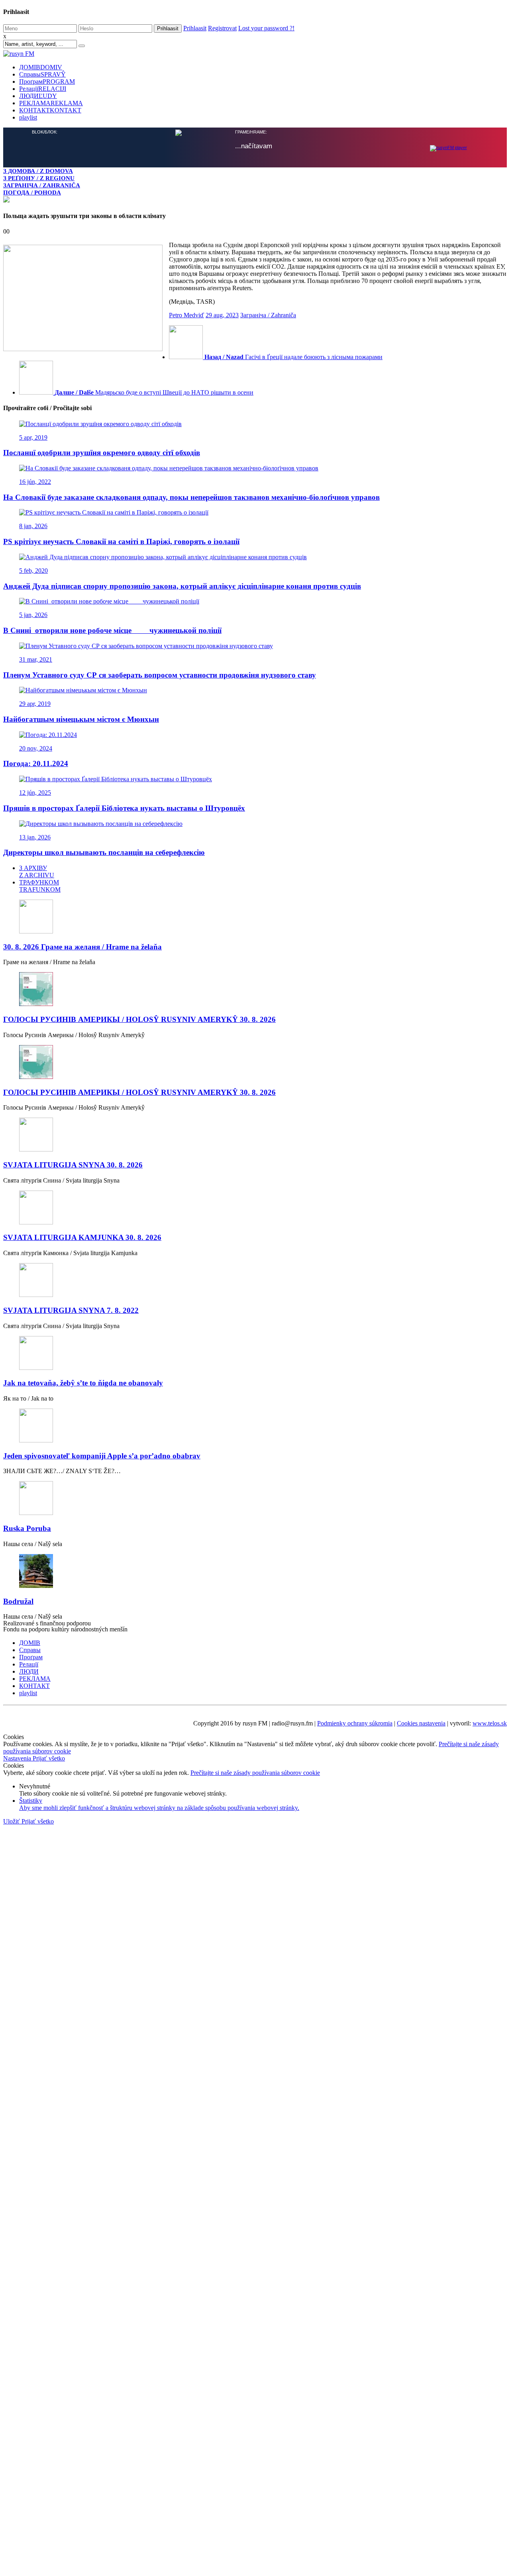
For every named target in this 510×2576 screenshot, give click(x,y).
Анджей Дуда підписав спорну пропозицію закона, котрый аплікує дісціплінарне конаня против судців (182, 586)
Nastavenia (18, 1758)
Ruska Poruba (27, 1528)
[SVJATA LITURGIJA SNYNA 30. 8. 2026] (255, 1135)
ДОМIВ (41, 67)
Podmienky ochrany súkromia (355, 1723)
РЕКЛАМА (51, 103)
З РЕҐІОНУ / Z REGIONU (39, 178)
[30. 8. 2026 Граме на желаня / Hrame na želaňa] (255, 917)
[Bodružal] (255, 1572)
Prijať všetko (49, 1758)
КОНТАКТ (50, 110)
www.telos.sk (490, 1723)
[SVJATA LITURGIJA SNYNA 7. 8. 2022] (255, 1281)
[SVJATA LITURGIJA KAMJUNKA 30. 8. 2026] (255, 1208)
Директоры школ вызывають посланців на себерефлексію (104, 852)
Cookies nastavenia (421, 1723)
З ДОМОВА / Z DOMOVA (38, 171)
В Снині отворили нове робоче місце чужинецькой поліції (112, 630)
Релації (43, 89)
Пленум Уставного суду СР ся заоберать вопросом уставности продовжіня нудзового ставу (160, 675)
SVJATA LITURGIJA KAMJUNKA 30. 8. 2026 (82, 1237)
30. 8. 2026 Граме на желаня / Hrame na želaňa (82, 947)
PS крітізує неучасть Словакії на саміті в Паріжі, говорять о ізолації (121, 541)
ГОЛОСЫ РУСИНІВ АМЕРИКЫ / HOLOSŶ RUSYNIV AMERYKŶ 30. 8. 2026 (139, 1019)
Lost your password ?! (266, 28)
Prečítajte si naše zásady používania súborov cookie (255, 1773)
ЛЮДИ (38, 96)
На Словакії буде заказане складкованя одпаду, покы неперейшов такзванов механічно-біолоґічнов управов (191, 497)
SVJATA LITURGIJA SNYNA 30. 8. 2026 (73, 1165)
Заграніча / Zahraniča (268, 315)
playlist (28, 117)
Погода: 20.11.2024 (36, 763)
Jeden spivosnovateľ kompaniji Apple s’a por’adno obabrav (102, 1456)
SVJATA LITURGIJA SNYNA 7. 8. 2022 (71, 1310)
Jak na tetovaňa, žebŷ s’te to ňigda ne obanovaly (83, 1383)
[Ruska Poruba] (255, 1499)
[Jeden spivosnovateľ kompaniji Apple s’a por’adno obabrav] (255, 1426)
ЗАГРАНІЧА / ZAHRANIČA (42, 185)
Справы (42, 74)
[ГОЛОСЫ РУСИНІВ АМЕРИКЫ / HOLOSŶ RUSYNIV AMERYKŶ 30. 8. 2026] (255, 990)
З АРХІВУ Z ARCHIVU (37, 871)
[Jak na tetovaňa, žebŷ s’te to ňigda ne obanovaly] (255, 1354)
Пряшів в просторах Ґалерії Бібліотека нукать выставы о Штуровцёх (124, 808)
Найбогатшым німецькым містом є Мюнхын (81, 719)
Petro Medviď (186, 315)
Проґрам (47, 82)
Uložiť (12, 1821)
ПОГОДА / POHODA (32, 192)
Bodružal (18, 1601)
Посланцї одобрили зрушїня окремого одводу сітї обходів (102, 453)
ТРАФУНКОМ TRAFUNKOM (40, 886)
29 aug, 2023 (222, 315)
